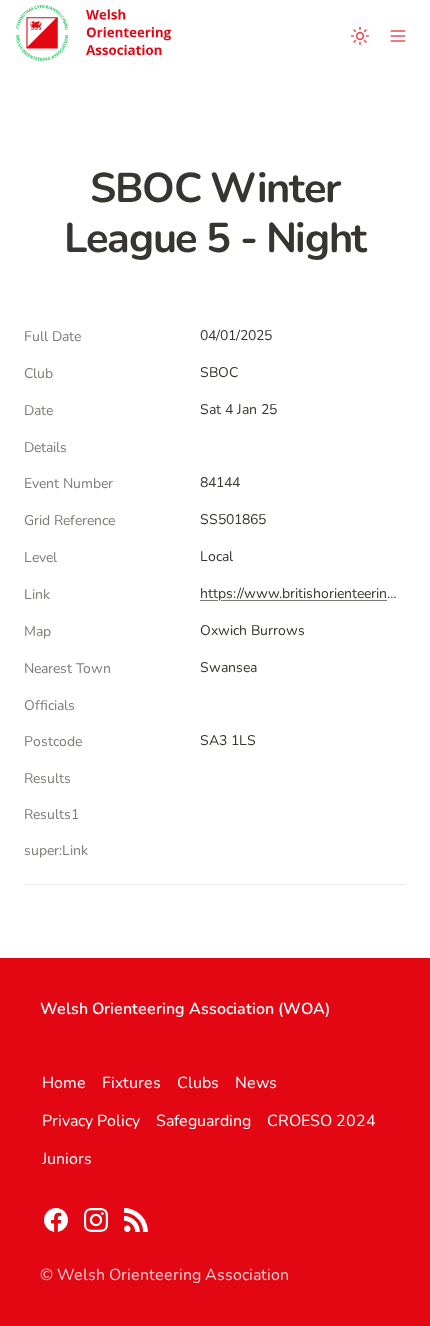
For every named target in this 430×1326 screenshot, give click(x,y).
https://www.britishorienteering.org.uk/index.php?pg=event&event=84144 (299, 593)
